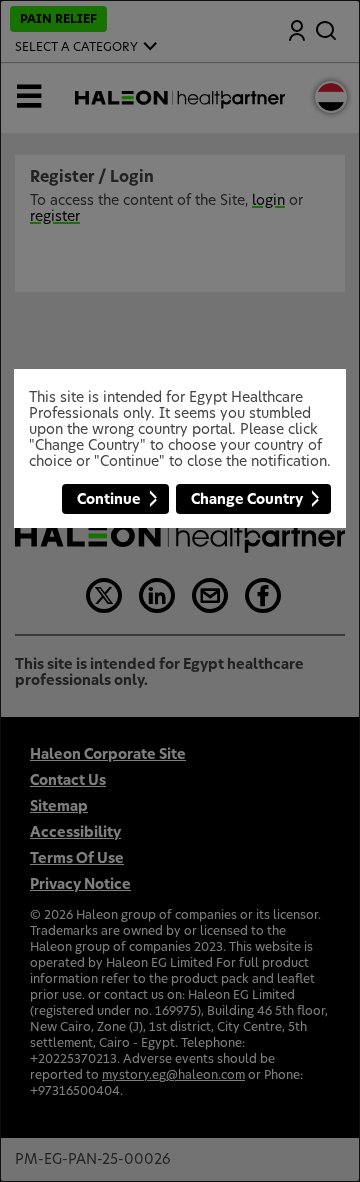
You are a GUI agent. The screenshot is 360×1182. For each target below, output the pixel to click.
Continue (109, 500)
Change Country (247, 500)
